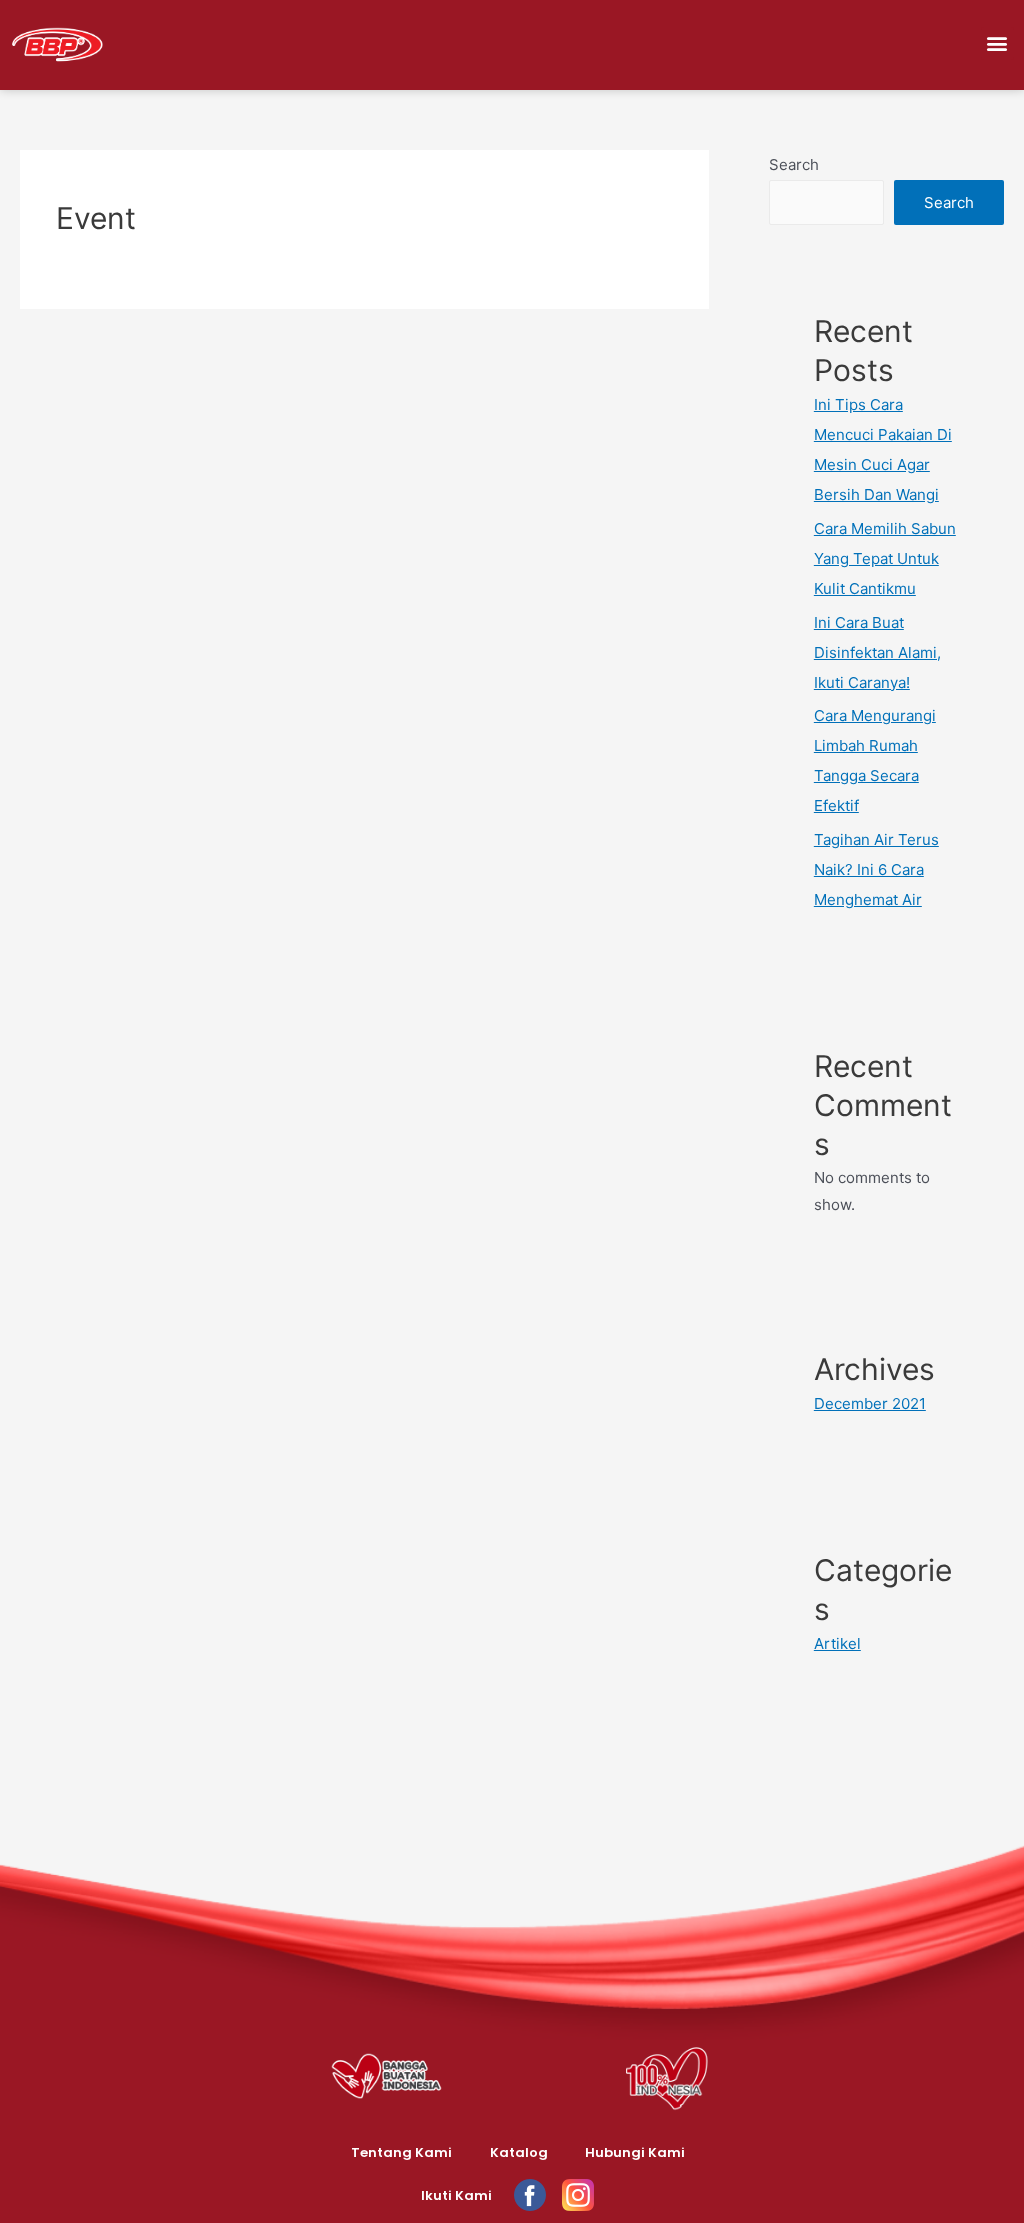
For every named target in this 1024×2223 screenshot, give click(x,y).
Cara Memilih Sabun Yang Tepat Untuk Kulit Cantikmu (885, 558)
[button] (997, 43)
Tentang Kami (401, 2152)
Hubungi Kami (635, 2152)
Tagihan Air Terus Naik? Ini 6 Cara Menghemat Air (876, 869)
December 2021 (870, 1403)
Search (794, 164)
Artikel (837, 1643)
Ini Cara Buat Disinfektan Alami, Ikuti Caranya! (877, 652)
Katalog (519, 2152)
